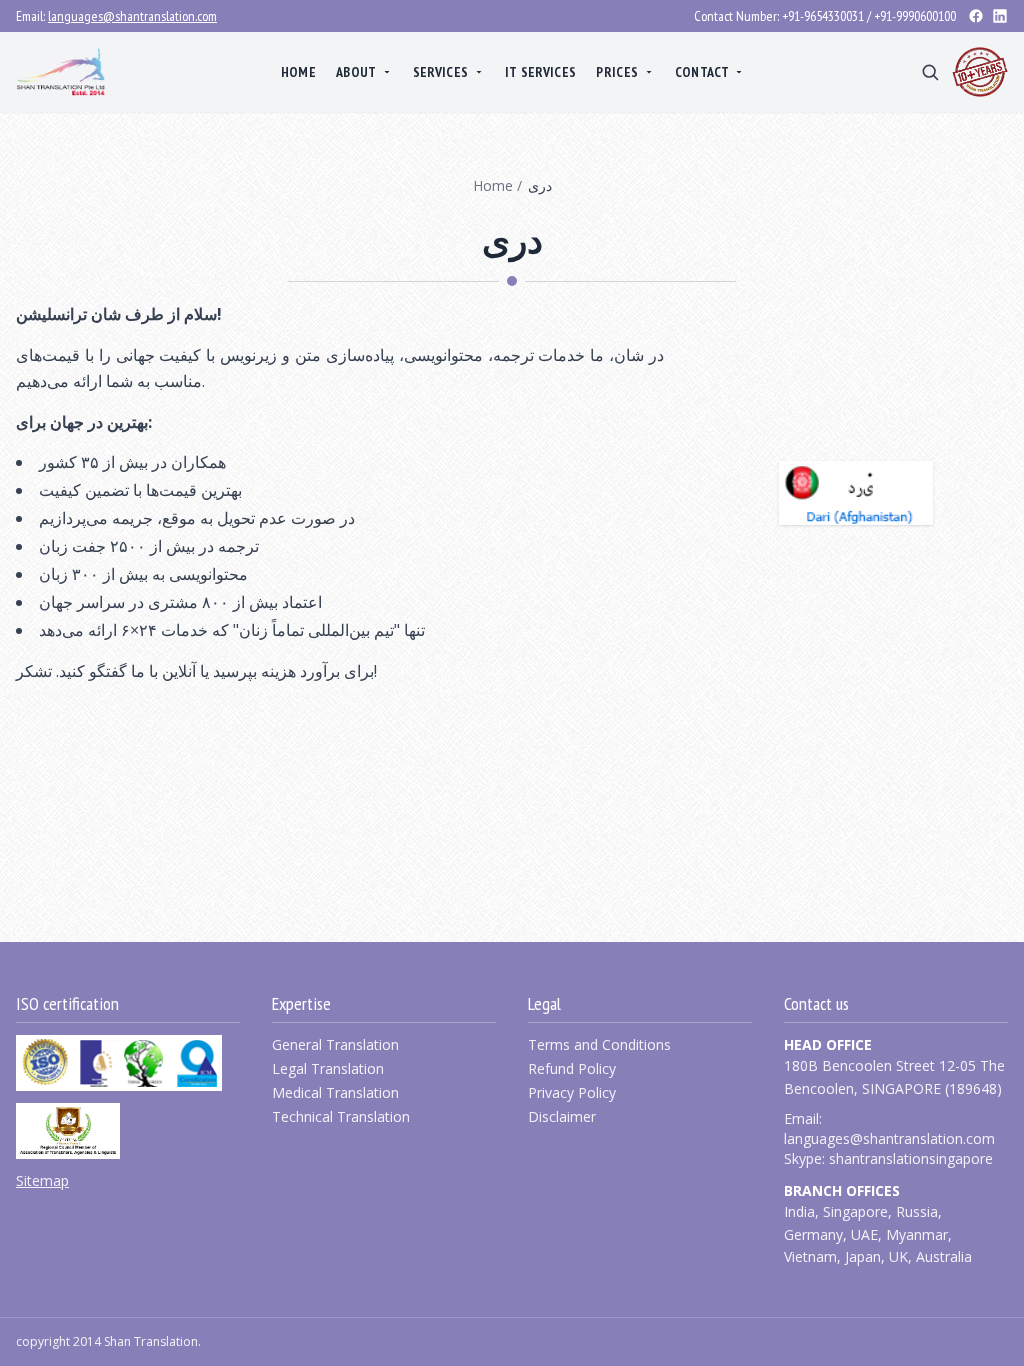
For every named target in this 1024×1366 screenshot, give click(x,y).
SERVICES (441, 72)
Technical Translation (341, 1116)
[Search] (930, 72)
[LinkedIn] (1000, 16)
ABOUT (356, 72)
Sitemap (42, 1180)
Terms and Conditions (599, 1044)
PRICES (617, 72)
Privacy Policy (572, 1092)
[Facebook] (976, 16)
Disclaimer (562, 1116)
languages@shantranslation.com (132, 16)
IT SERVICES (541, 72)
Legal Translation (328, 1068)
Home (493, 185)
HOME (298, 72)
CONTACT (702, 72)
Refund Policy (572, 1068)
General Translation (335, 1044)
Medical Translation (335, 1092)
